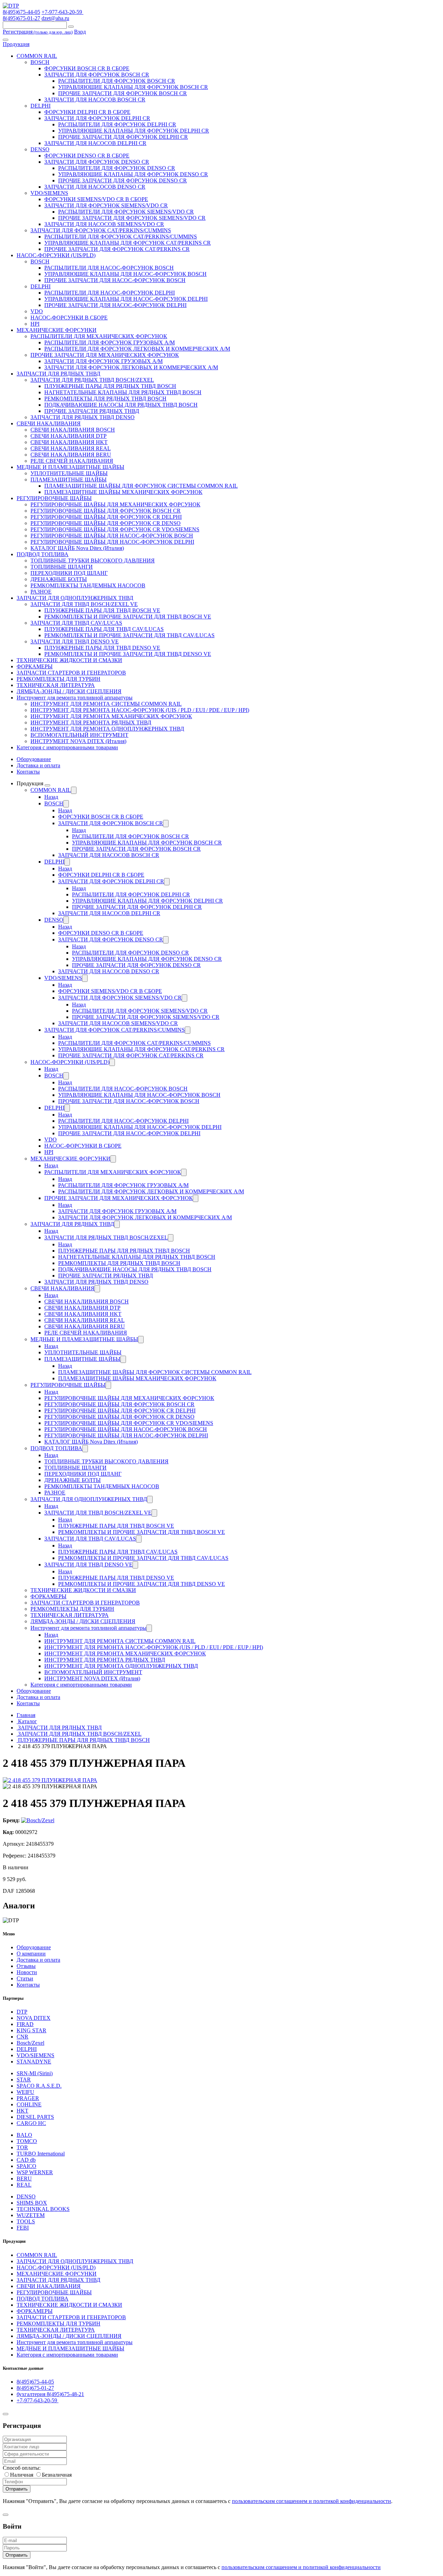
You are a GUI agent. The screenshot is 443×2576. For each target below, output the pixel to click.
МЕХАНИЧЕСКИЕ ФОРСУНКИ (57, 330)
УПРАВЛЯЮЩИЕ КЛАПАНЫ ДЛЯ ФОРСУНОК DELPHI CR (134, 131)
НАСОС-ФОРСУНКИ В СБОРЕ (69, 318)
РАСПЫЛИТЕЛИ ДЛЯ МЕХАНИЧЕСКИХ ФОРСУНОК (99, 336)
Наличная (22, 2475)
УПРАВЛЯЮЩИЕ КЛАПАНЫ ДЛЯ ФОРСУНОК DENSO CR (133, 174)
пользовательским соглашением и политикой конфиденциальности (311, 2501)
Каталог (27, 1721)
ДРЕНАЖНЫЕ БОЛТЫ (59, 579)
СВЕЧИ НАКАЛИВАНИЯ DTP (69, 436)
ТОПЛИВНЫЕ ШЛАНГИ (62, 567)
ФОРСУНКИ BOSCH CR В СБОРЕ (87, 68)
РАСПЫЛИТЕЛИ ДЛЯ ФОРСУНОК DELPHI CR (117, 124)
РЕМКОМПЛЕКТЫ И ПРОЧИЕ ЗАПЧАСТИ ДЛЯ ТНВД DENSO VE (128, 654)
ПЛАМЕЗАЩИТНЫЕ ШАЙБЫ (69, 480)
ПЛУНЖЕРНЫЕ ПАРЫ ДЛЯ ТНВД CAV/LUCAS (104, 629)
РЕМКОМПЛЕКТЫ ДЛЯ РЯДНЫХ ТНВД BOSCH (105, 399)
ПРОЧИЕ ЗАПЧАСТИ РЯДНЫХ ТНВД (92, 411)
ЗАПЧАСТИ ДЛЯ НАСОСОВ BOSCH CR (95, 100)
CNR (22, 2037)
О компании (31, 1954)
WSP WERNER (35, 2172)
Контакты (28, 772)
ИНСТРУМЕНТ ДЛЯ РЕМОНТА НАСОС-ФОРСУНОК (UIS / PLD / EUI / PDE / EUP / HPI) (140, 710)
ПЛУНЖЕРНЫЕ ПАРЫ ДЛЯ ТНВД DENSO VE (102, 648)
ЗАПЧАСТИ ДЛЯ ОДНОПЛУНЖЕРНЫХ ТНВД (75, 598)
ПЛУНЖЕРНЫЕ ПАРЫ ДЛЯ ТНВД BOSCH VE (102, 610)
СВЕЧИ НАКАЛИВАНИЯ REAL (71, 448)
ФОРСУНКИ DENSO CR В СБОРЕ (87, 156)
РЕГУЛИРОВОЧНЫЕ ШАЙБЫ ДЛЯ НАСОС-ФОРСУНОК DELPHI (112, 542)
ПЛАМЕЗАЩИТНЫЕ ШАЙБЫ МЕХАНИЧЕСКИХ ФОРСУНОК (123, 492)
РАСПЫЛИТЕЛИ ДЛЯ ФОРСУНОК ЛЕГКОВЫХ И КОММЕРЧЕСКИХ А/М (137, 349)
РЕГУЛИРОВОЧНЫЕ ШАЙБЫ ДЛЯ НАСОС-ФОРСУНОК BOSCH (112, 536)
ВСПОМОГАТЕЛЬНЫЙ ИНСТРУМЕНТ (79, 735)
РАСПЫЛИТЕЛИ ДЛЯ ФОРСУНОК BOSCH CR (117, 81)
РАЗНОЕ (41, 592)
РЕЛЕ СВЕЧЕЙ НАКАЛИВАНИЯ (72, 461)
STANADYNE (34, 2062)
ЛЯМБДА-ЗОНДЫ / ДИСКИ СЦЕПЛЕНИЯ (69, 691)
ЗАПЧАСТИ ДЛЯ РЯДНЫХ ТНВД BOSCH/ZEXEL (92, 380)
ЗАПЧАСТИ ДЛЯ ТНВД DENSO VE (75, 641)
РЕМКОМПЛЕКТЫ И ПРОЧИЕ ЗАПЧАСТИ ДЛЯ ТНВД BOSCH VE (128, 617)
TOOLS (26, 2221)
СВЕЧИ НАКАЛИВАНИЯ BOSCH (73, 430)
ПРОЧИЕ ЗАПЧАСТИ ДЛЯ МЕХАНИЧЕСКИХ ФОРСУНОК (105, 355)
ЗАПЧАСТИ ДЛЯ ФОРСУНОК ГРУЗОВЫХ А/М (103, 361)
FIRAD (25, 2024)
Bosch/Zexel (30, 2043)
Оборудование (34, 759)
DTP (22, 2012)
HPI (35, 324)
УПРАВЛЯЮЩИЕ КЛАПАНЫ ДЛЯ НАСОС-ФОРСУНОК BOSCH (125, 274)
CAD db (26, 2160)
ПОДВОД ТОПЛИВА (43, 554)
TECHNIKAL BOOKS (43, 2209)
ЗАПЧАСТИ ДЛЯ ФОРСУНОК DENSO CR (97, 162)
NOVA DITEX (34, 2018)
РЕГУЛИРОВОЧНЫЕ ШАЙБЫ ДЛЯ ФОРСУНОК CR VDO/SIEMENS (115, 529)
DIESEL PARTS (35, 2117)
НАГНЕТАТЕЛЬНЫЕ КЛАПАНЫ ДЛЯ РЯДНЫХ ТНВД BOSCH (123, 392)
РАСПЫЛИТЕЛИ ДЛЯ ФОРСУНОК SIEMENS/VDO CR (126, 212)
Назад (51, 797)
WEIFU (25, 2092)
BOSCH (40, 62)
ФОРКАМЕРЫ (35, 666)
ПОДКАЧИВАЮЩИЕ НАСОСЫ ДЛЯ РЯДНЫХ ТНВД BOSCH (121, 405)
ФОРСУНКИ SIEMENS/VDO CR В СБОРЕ (96, 199)
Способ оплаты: (22, 2468)
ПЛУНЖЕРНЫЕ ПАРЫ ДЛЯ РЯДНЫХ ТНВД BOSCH (110, 386)
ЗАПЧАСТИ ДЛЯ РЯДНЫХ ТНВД (58, 374)
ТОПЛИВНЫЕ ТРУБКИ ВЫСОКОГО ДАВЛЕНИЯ (93, 561)
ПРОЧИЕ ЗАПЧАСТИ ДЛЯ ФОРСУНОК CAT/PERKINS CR (117, 249)
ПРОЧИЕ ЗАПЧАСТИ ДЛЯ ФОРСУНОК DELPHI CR (123, 137)
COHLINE (29, 2104)
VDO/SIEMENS (49, 193)
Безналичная (57, 2475)
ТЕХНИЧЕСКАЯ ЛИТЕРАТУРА (56, 685)
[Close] (6, 2414)
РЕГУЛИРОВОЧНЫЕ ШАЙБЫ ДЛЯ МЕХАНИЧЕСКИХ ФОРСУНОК (115, 504)
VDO (37, 311)
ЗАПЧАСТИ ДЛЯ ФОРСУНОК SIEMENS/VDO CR (106, 205)
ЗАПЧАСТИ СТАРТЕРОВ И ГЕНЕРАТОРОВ (71, 673)
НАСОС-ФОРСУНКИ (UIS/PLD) (56, 255)
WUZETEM (31, 2215)
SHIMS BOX (32, 2203)
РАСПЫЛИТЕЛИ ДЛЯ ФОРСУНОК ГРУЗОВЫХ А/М (110, 342)
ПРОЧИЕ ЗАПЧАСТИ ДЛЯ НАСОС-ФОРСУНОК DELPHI (115, 305)
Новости (27, 1972)
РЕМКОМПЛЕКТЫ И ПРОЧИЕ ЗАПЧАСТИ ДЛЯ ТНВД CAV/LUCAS (129, 635)
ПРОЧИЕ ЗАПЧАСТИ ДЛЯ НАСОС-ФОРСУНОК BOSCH (115, 280)
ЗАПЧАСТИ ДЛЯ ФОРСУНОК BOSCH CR (97, 75)
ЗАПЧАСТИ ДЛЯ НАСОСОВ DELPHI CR (95, 143)
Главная (26, 1715)
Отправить (17, 2489)
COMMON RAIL (37, 56)
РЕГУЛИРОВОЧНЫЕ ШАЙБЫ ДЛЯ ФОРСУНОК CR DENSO (106, 523)
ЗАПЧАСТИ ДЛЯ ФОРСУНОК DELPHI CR (97, 118)
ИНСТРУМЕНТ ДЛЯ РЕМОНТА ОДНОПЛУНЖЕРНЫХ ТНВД (107, 729)
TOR (22, 2147)
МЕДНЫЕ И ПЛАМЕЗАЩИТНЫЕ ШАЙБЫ (70, 467)
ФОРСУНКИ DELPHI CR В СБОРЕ (87, 112)
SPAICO (26, 2166)
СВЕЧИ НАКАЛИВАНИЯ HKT (69, 442)
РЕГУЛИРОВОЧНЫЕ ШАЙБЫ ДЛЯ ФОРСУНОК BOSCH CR (106, 511)
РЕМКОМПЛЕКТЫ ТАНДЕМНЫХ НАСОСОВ (88, 585)
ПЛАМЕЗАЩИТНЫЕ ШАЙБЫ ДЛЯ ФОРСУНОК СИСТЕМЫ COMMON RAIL (141, 486)
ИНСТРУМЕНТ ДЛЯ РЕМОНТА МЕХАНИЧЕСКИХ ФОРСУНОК (111, 716)
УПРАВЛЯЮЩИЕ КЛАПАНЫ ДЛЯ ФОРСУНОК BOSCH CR (133, 87)
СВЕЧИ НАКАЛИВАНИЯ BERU (71, 455)
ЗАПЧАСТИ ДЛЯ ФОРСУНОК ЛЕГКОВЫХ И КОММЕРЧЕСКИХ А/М (131, 367)
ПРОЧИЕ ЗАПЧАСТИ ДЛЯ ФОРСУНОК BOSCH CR (123, 93)
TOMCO (27, 2141)
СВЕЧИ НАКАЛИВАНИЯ (49, 423)
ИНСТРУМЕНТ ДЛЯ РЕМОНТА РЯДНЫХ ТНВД (91, 722)
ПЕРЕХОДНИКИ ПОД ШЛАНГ (69, 573)
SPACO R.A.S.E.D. (39, 2086)
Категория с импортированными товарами (67, 747)
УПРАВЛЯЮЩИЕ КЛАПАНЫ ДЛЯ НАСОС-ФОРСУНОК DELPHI (126, 299)
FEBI (23, 2228)
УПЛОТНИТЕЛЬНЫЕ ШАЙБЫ (69, 473)
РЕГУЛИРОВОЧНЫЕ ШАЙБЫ (54, 498)
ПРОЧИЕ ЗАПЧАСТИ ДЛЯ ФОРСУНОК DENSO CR (123, 180)
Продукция (16, 44)
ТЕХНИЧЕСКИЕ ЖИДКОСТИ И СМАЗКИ (69, 660)
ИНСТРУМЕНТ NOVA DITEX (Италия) (78, 741)
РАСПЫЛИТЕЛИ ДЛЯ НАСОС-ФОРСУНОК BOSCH (109, 268)
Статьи (25, 1978)
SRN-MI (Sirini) (35, 2073)
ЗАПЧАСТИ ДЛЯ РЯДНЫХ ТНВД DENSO (83, 417)
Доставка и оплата (38, 765)
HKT (22, 2111)
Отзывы (26, 1966)
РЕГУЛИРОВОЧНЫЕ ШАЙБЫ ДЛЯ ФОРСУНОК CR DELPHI (106, 517)
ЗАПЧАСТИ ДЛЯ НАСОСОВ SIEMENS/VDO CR (104, 224)
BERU (24, 2179)
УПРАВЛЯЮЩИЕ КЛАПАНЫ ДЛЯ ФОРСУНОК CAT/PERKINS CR (128, 243)
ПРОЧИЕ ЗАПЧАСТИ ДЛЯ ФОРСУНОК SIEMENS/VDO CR (132, 218)
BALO (24, 2135)
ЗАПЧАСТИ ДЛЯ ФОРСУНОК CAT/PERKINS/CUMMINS (101, 230)
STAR (24, 2080)
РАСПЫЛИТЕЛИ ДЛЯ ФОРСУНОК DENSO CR (117, 168)
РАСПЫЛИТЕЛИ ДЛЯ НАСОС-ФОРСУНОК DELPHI (110, 293)
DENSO (40, 149)
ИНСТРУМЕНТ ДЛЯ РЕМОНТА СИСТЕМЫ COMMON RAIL (106, 704)
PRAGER (28, 2098)
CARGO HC (31, 2123)
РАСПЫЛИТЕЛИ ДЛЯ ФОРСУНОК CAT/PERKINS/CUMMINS (121, 237)
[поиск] (71, 27)
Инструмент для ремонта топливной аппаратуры (75, 698)
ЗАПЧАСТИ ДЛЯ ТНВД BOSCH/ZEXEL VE (84, 604)
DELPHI (40, 106)
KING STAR (31, 2030)
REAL (24, 2185)
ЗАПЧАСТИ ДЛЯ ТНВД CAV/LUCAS (76, 623)
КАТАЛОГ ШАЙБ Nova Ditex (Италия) (77, 548)
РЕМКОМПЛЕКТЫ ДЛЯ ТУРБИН (58, 679)
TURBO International (41, 2154)
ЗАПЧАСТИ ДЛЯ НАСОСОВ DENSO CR (95, 187)
